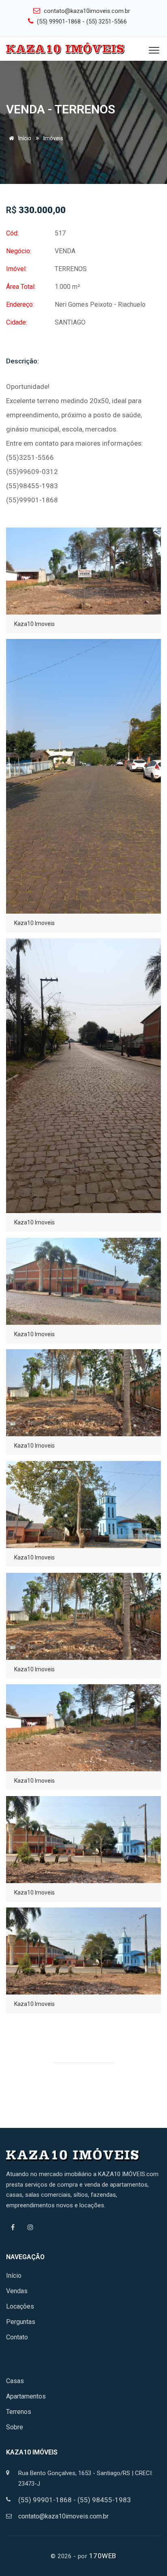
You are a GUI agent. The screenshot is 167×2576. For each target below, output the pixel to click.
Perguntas (21, 2322)
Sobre (15, 2427)
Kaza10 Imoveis (34, 624)
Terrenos (19, 2412)
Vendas (17, 2291)
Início (24, 138)
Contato (17, 2337)
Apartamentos (26, 2396)
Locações (20, 2306)
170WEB (103, 2556)
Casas (15, 2381)
